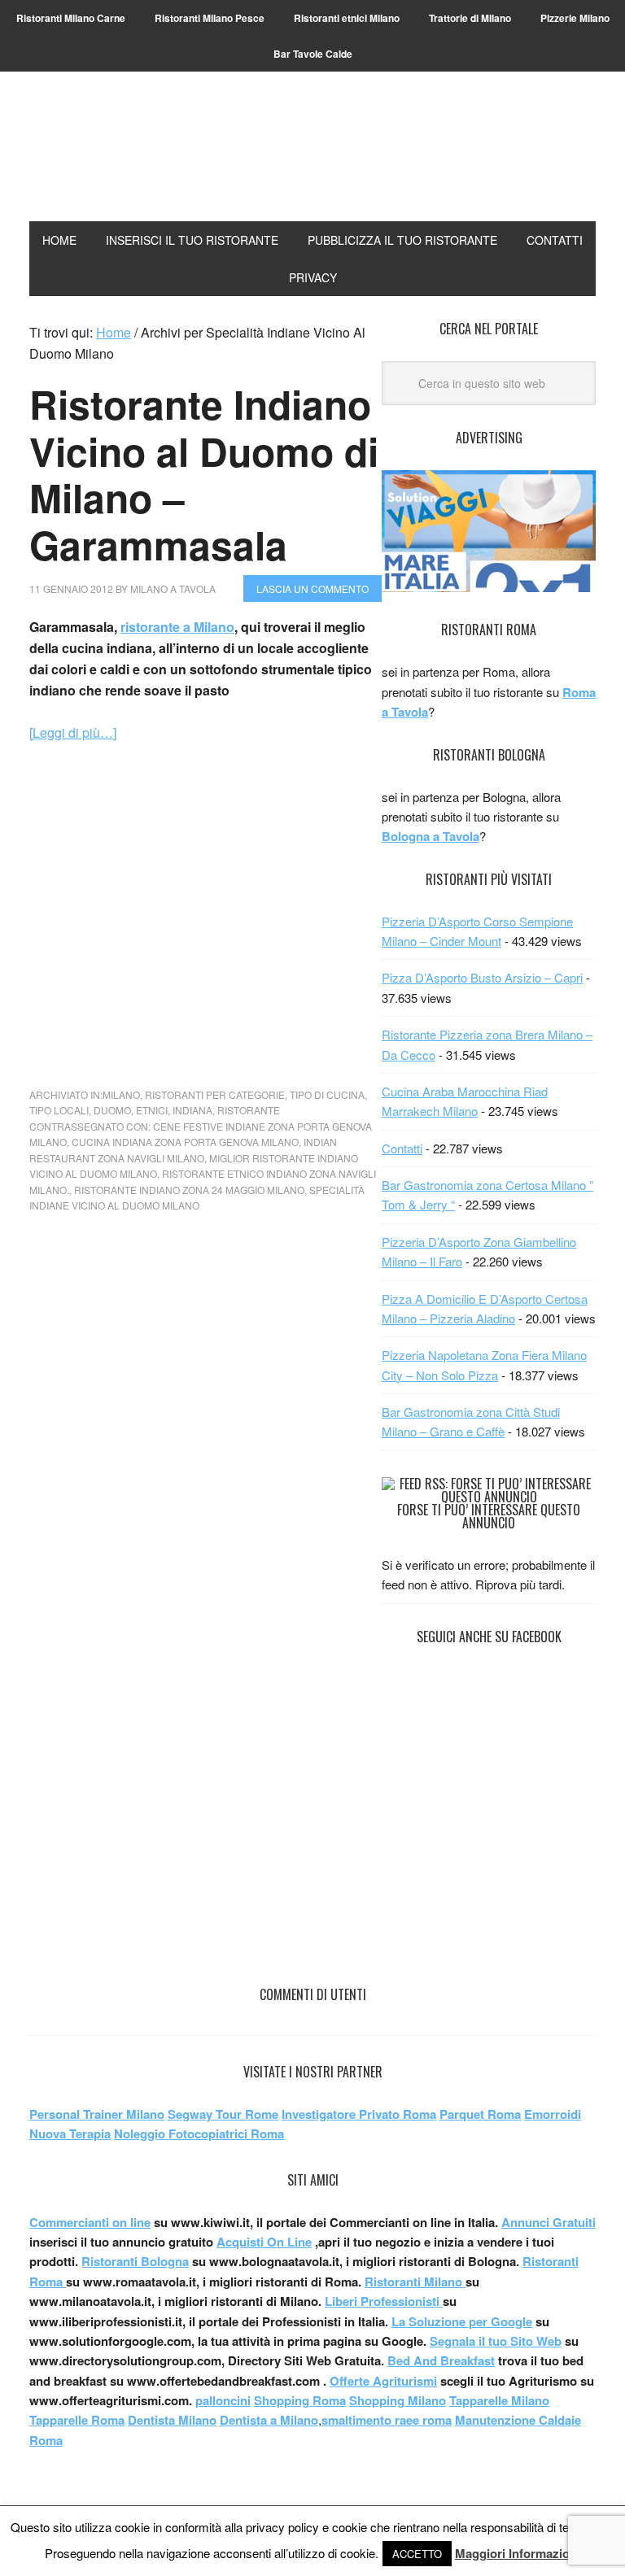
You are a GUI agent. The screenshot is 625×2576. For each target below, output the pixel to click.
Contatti (402, 1148)
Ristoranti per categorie (215, 1094)
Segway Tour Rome (223, 2114)
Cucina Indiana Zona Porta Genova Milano (185, 1142)
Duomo (112, 1110)
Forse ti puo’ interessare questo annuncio (489, 1516)
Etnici (152, 1110)
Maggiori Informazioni (518, 2553)
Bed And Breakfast (441, 2360)
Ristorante (249, 1110)
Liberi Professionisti (384, 2301)
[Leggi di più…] (73, 732)
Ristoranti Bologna (135, 2261)
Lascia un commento (312, 588)
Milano (121, 1094)
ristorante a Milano (177, 627)
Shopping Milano (398, 2400)
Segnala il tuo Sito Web (496, 2341)
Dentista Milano (172, 2420)
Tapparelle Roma (77, 2420)
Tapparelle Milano (499, 2400)
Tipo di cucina (327, 1094)
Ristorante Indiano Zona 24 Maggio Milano (189, 1190)
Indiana (192, 1110)
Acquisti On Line (264, 2242)
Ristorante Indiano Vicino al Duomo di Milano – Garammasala (204, 474)
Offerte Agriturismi (383, 2381)
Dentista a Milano (269, 2420)
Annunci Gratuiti (549, 2222)
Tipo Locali (59, 1110)
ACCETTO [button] (417, 2554)
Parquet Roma (480, 2114)
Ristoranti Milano (312, 159)
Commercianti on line (90, 2222)
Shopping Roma (300, 2400)
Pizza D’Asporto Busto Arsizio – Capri (482, 977)
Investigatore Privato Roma (359, 2114)
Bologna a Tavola (431, 836)
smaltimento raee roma (387, 2420)
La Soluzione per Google (462, 2321)
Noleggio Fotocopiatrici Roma (199, 2134)
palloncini (223, 2400)
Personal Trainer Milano (97, 2114)
